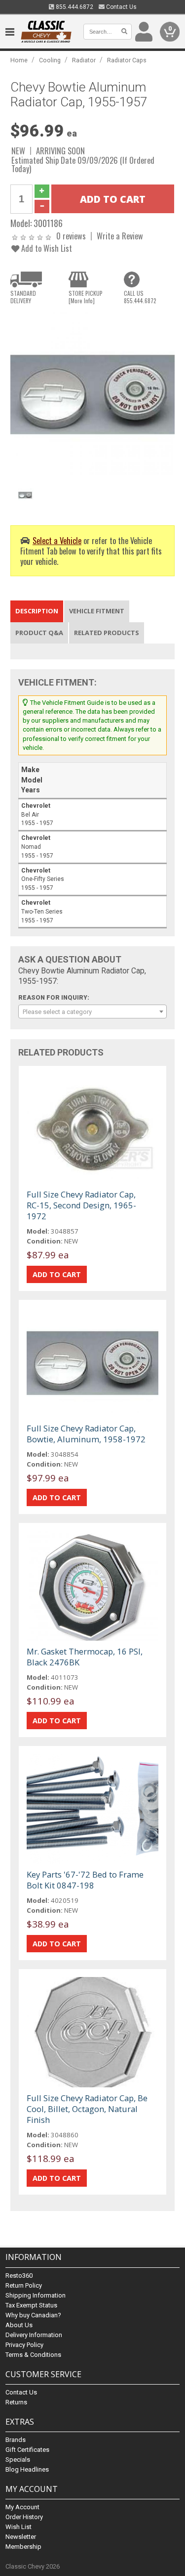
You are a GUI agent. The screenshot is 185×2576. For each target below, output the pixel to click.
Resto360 (19, 2276)
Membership (23, 2547)
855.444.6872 (74, 7)
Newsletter (21, 2537)
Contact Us (121, 7)
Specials (18, 2460)
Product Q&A (39, 633)
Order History (24, 2517)
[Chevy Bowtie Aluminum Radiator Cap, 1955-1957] (92, 393)
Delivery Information (34, 2335)
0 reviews (71, 236)
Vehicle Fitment (97, 611)
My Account (22, 2507)
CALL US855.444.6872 (140, 297)
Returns (16, 2402)
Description (37, 611)
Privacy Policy (24, 2345)
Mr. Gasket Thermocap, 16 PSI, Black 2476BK (85, 1657)
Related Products (107, 633)
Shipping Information (36, 2295)
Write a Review (120, 236)
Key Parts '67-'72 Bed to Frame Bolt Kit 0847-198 (85, 1880)
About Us (19, 2325)
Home (19, 60)
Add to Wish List (46, 248)
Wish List (18, 2527)
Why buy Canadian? (33, 2315)
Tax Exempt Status (31, 2305)
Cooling (50, 60)
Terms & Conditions (33, 2355)
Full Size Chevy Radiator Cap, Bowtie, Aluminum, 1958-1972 (86, 1434)
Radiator (84, 60)
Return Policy (24, 2285)
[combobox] (92, 1012)
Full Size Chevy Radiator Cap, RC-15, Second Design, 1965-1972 (81, 1205)
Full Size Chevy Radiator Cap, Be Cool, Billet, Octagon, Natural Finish (87, 2109)
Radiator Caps (127, 60)
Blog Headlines (27, 2469)
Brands (16, 2440)
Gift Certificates (27, 2450)
